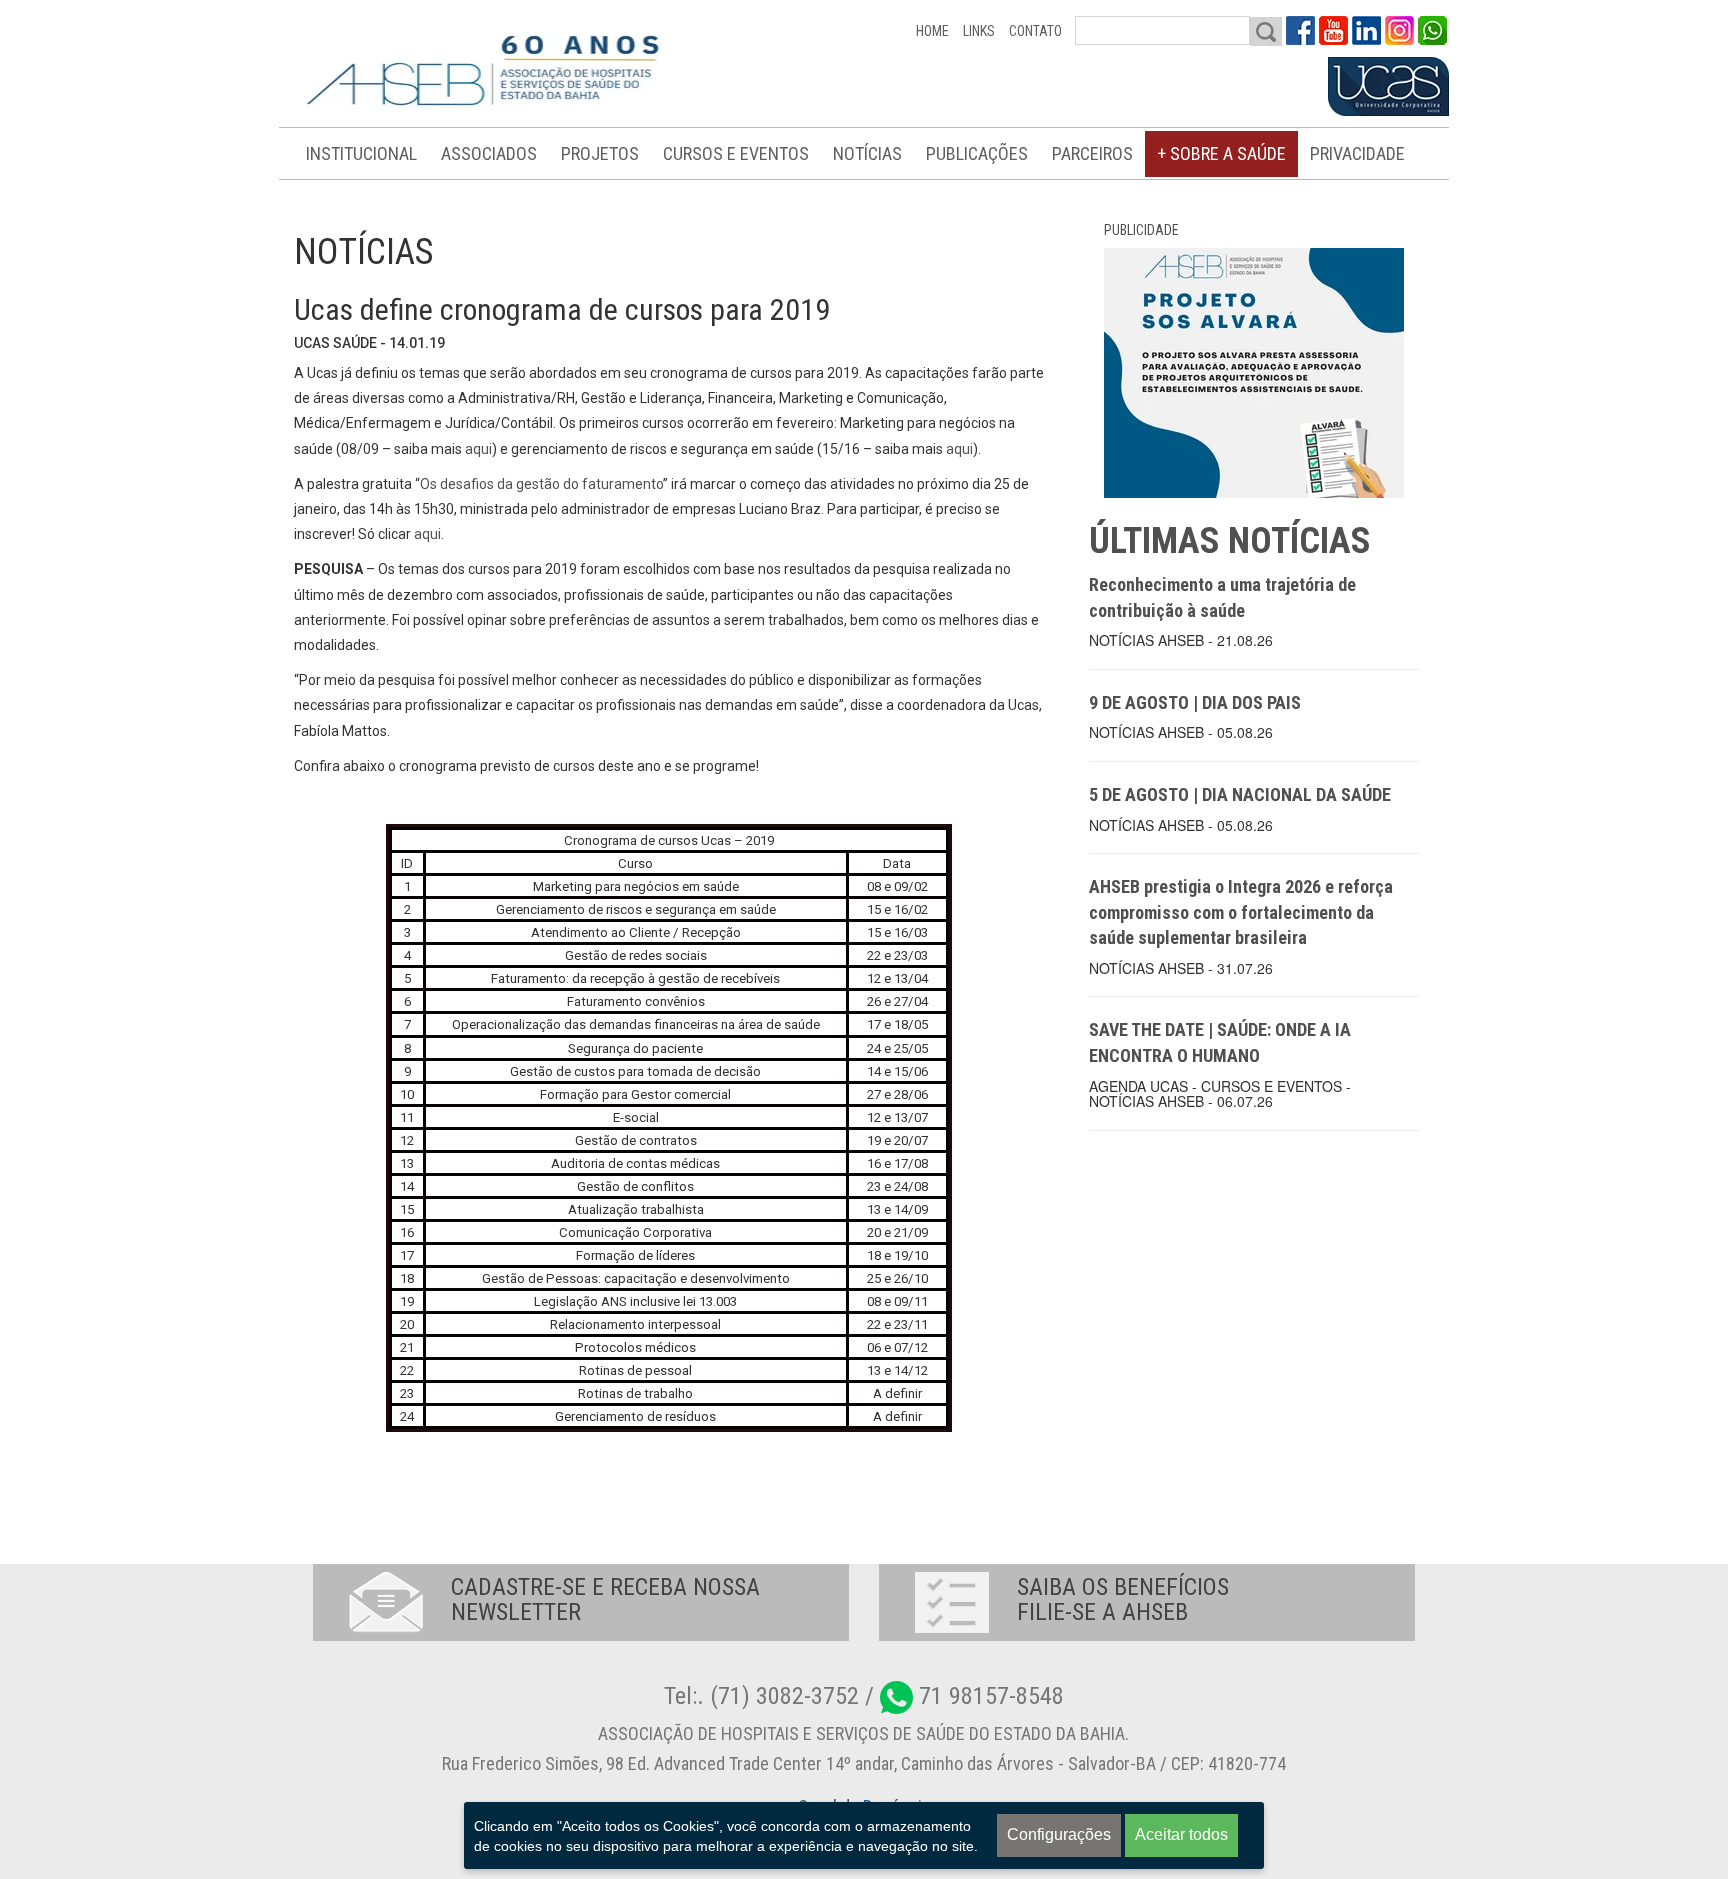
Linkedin (1366, 30)
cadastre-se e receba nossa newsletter (605, 1599)
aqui (478, 449)
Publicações (977, 153)
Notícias (867, 153)
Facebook (1300, 30)
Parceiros (1092, 153)
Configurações (1059, 1834)
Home (932, 31)
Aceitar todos (1181, 1834)
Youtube (1333, 30)
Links (979, 31)
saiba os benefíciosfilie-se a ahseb (1123, 1599)
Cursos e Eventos (736, 153)
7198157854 (1432, 30)
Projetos (600, 153)
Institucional (361, 153)
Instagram (1399, 30)
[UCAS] (1388, 87)
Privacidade (1357, 153)
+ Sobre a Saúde (1221, 153)
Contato (1035, 31)
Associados (489, 153)
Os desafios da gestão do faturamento (541, 484)
